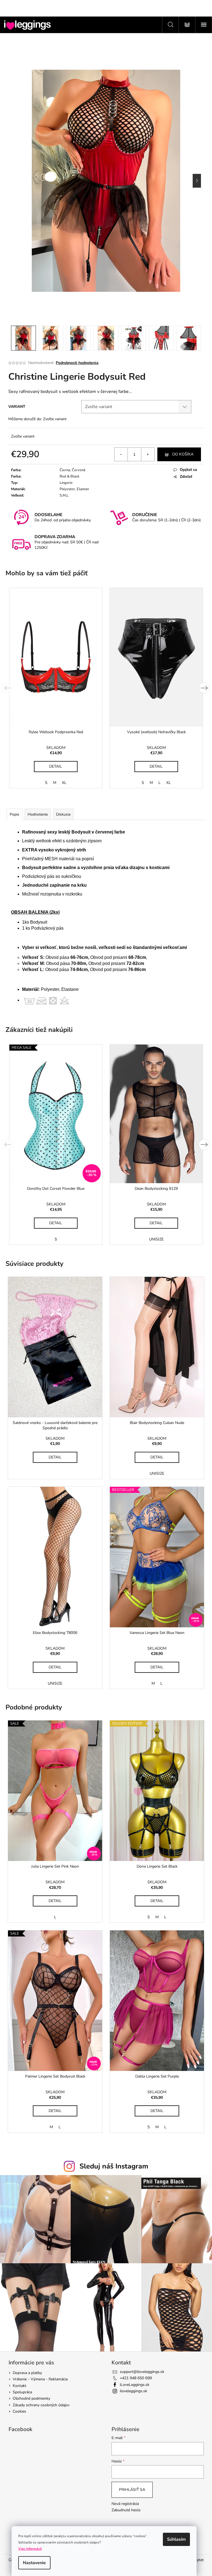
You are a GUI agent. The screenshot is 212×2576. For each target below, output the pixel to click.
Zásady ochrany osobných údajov (41, 2405)
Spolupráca (22, 2392)
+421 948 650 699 (136, 2378)
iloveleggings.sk (133, 2391)
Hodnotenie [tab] (38, 814)
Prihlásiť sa (132, 2490)
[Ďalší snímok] (197, 181)
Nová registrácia (125, 2504)
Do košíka (183, 454)
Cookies (19, 2411)
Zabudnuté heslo (126, 2510)
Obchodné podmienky (31, 2398)
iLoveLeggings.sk (135, 2385)
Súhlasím (176, 2539)
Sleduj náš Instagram (114, 2166)
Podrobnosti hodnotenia (77, 363)
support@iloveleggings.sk (142, 2372)
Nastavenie (34, 2563)
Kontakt (19, 2386)
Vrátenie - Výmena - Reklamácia (40, 2379)
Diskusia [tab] (63, 814)
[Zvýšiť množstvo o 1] (148, 454)
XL (64, 783)
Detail (56, 766)
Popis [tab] (14, 814)
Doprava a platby (27, 2373)
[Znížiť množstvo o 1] (121, 454)
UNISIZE (156, 1239)
